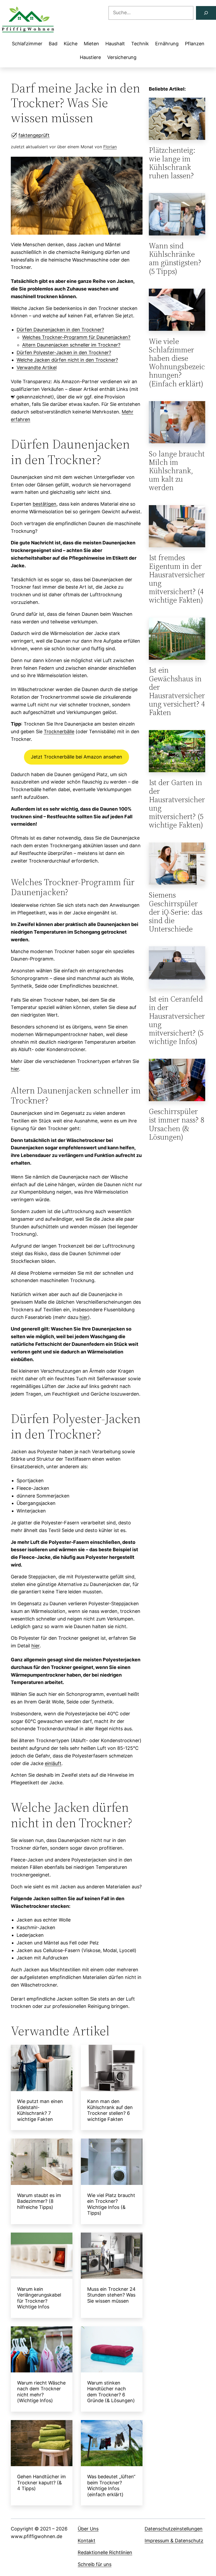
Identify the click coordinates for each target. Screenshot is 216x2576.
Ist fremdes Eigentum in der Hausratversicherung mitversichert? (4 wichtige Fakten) (177, 579)
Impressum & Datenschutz (174, 2541)
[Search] (206, 13)
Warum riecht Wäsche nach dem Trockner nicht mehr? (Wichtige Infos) (41, 2392)
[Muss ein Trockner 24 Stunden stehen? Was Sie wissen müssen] (112, 2257)
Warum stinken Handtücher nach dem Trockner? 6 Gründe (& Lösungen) (111, 2392)
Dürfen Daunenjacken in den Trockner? (60, 330)
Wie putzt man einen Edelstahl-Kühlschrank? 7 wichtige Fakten (40, 2110)
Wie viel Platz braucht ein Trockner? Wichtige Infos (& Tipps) (111, 2204)
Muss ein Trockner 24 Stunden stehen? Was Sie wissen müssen (111, 2295)
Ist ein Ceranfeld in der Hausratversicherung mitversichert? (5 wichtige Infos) (177, 1020)
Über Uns (88, 2529)
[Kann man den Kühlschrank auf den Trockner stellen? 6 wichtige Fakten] (112, 2069)
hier (15, 1069)
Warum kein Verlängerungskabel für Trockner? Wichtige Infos (39, 2298)
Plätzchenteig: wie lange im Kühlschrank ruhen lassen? (172, 163)
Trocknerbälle (59, 732)
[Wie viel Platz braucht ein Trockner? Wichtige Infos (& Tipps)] (112, 2163)
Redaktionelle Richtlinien (105, 2552)
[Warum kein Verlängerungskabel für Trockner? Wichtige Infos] (42, 2257)
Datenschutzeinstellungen (174, 2529)
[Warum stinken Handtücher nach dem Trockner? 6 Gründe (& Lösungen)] (112, 2351)
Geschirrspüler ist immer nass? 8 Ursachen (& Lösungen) (176, 1124)
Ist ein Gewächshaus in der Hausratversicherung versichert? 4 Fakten (177, 691)
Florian (110, 147)
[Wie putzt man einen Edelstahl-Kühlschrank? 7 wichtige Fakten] (42, 2069)
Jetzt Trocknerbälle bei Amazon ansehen (77, 757)
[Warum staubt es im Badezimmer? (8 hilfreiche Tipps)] (42, 2163)
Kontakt (87, 2541)
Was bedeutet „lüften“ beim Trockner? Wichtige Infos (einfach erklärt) (111, 2486)
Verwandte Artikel (37, 368)
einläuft (53, 1763)
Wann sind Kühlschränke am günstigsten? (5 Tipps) (175, 258)
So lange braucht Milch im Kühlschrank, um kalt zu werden (177, 471)
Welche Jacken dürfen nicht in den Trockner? (67, 360)
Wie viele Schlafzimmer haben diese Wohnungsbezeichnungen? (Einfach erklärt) (177, 363)
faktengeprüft (34, 135)
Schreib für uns (95, 2564)
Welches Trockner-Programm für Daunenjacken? (76, 337)
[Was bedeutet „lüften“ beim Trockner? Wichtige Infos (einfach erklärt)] (112, 2444)
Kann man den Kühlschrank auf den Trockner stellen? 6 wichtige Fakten (110, 2110)
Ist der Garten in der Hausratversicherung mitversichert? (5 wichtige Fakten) (177, 804)
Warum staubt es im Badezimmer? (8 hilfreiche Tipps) (39, 2201)
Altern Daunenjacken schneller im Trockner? (71, 345)
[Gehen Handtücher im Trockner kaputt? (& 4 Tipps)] (42, 2444)
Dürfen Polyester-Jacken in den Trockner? (64, 353)
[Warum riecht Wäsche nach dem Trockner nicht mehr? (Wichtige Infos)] (42, 2351)
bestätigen (45, 504)
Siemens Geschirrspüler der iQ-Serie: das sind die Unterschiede (176, 912)
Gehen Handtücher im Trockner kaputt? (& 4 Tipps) (41, 2483)
